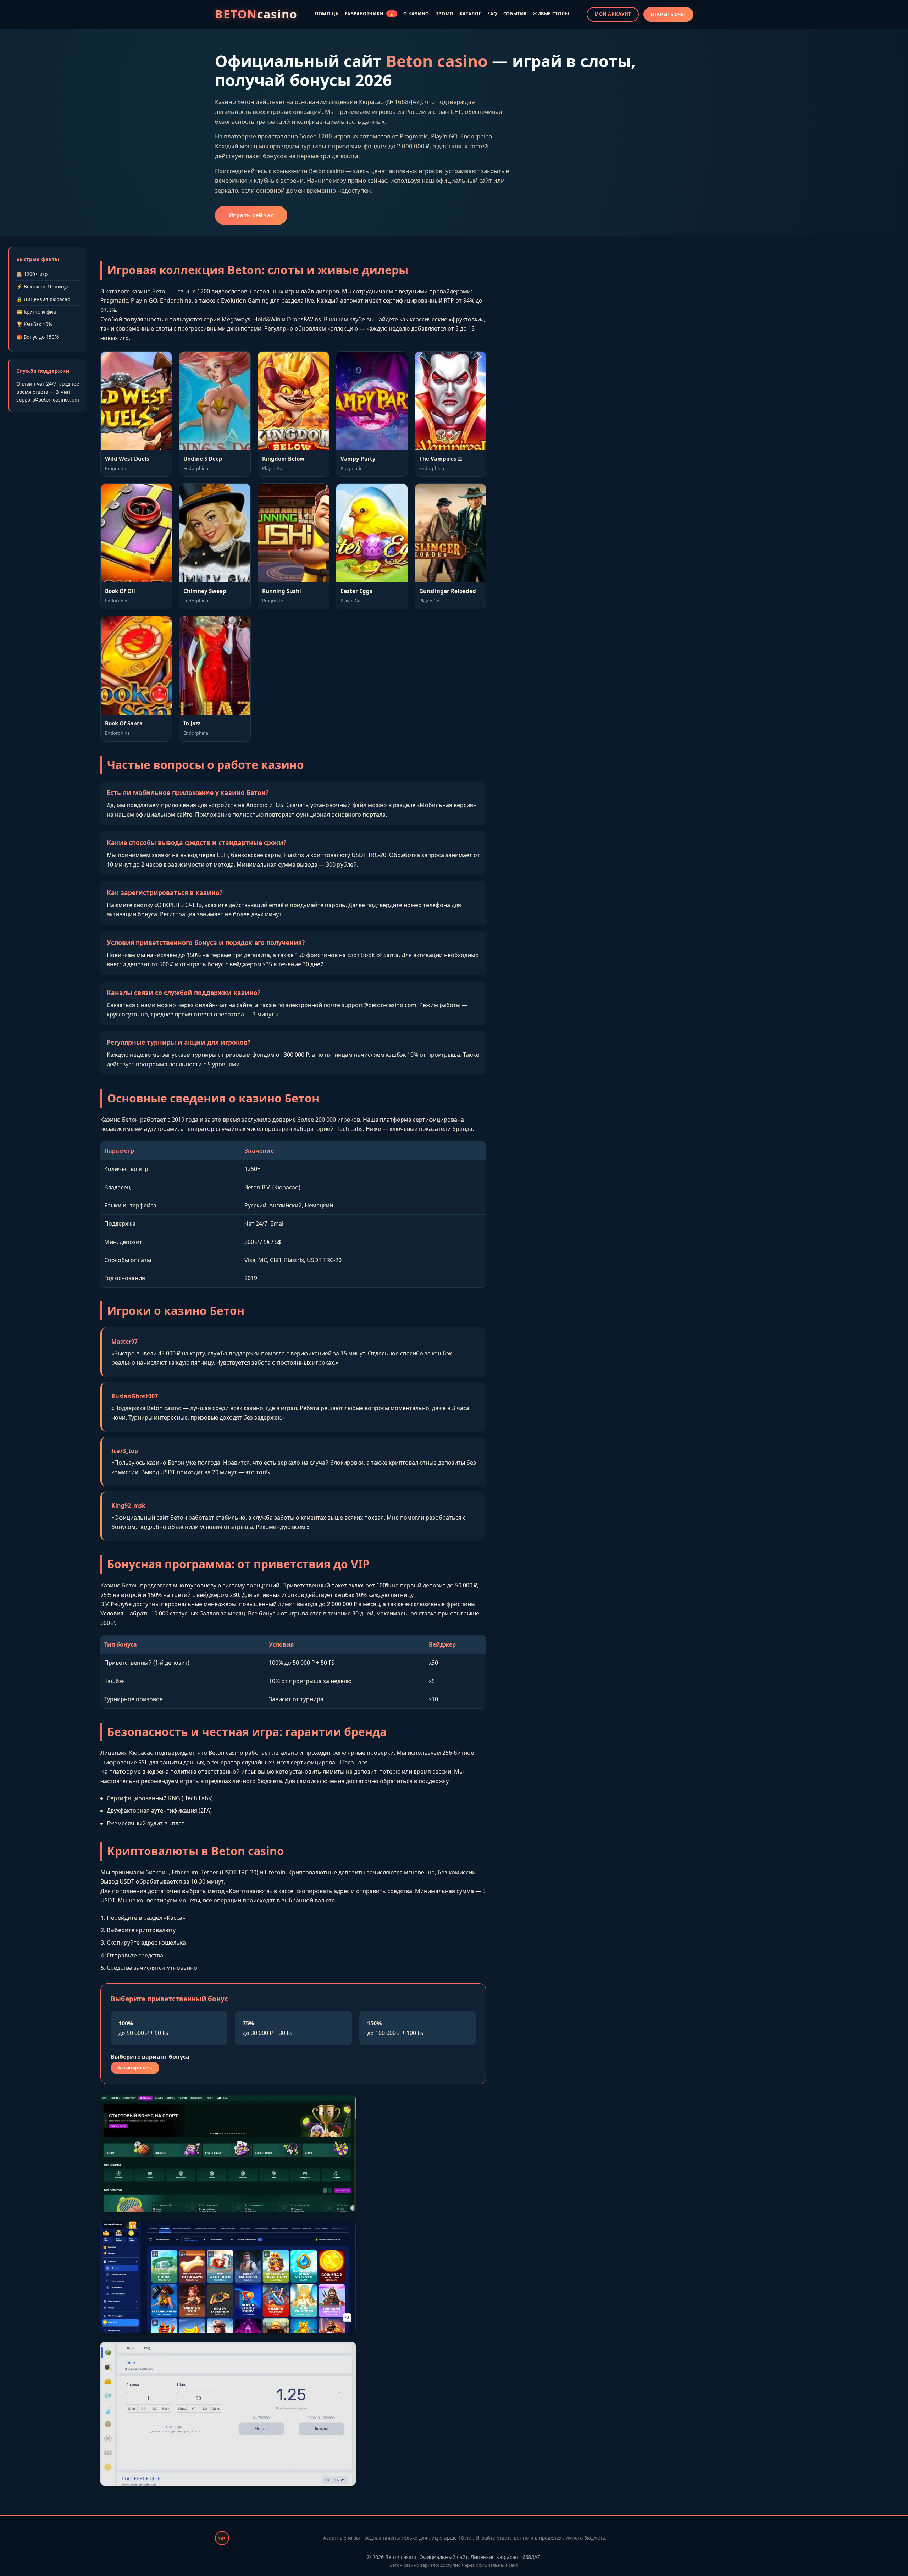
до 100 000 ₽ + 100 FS (395, 2028)
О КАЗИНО (416, 14)
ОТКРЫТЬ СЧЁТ (668, 14)
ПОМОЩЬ (327, 14)
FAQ (492, 14)
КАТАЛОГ (470, 14)
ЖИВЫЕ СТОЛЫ (551, 14)
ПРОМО (444, 14)
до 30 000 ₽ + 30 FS (268, 2028)
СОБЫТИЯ (515, 14)
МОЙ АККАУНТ (613, 14)
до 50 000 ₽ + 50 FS (143, 2028)
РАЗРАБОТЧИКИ (370, 14)
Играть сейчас (251, 215)
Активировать (135, 2068)
